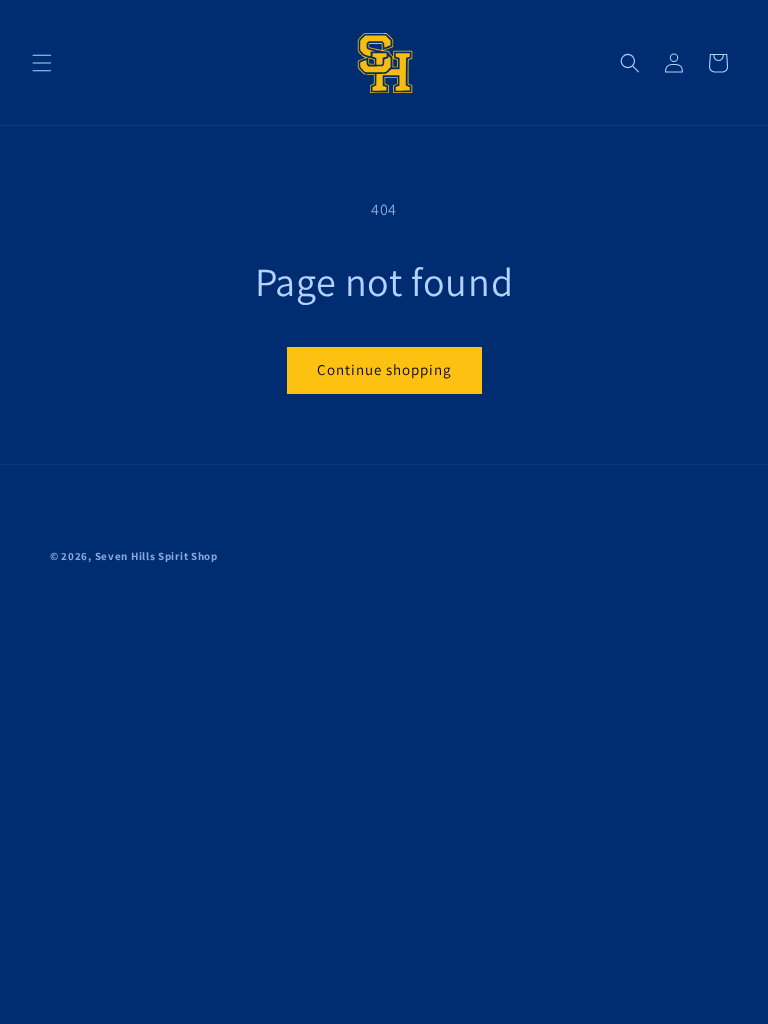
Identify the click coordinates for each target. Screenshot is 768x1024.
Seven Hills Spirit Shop (156, 556)
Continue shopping (384, 369)
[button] (42, 63)
